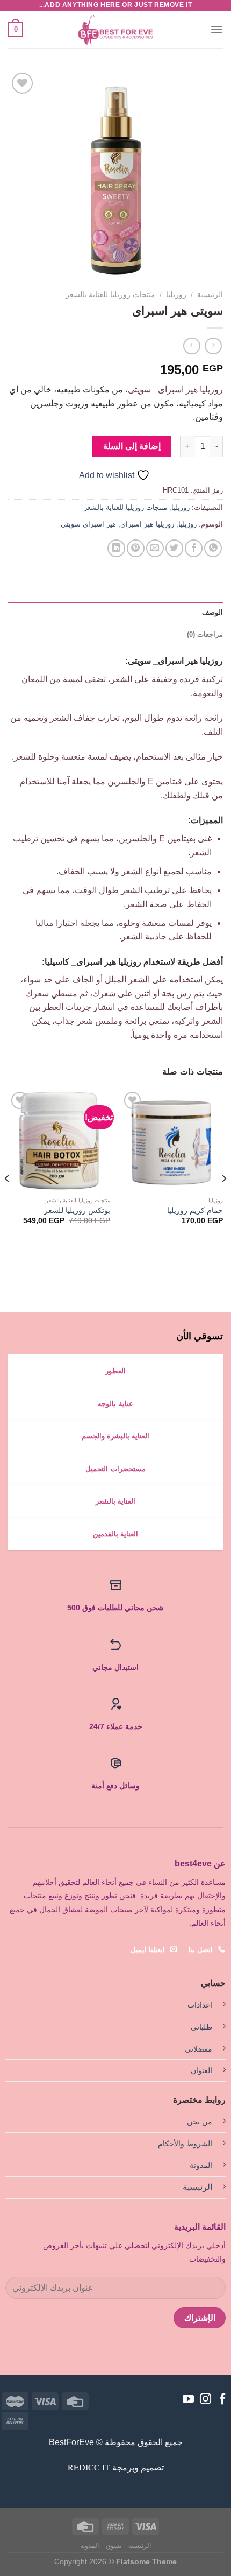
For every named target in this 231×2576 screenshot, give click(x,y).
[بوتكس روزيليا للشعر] (59, 1140)
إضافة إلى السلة (132, 446)
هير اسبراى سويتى (88, 524)
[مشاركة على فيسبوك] (194, 548)
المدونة (201, 2165)
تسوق (114, 2546)
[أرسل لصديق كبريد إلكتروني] (155, 548)
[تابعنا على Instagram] (205, 2400)
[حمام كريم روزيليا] (172, 1140)
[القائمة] (216, 29)
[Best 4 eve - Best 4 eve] (115, 30)
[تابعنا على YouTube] (188, 2400)
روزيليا (176, 295)
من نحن (200, 2122)
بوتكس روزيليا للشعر (77, 1210)
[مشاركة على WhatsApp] (213, 548)
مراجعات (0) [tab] (205, 634)
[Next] (8, 1200)
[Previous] (223, 1200)
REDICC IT (89, 2467)
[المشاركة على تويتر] (174, 548)
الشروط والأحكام (185, 2144)
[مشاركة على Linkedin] (116, 548)
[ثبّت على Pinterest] (136, 548)
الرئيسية (210, 295)
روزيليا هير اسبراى (147, 524)
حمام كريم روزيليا (195, 1210)
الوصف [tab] (212, 612)
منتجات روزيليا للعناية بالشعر (110, 295)
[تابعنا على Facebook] (223, 2400)
